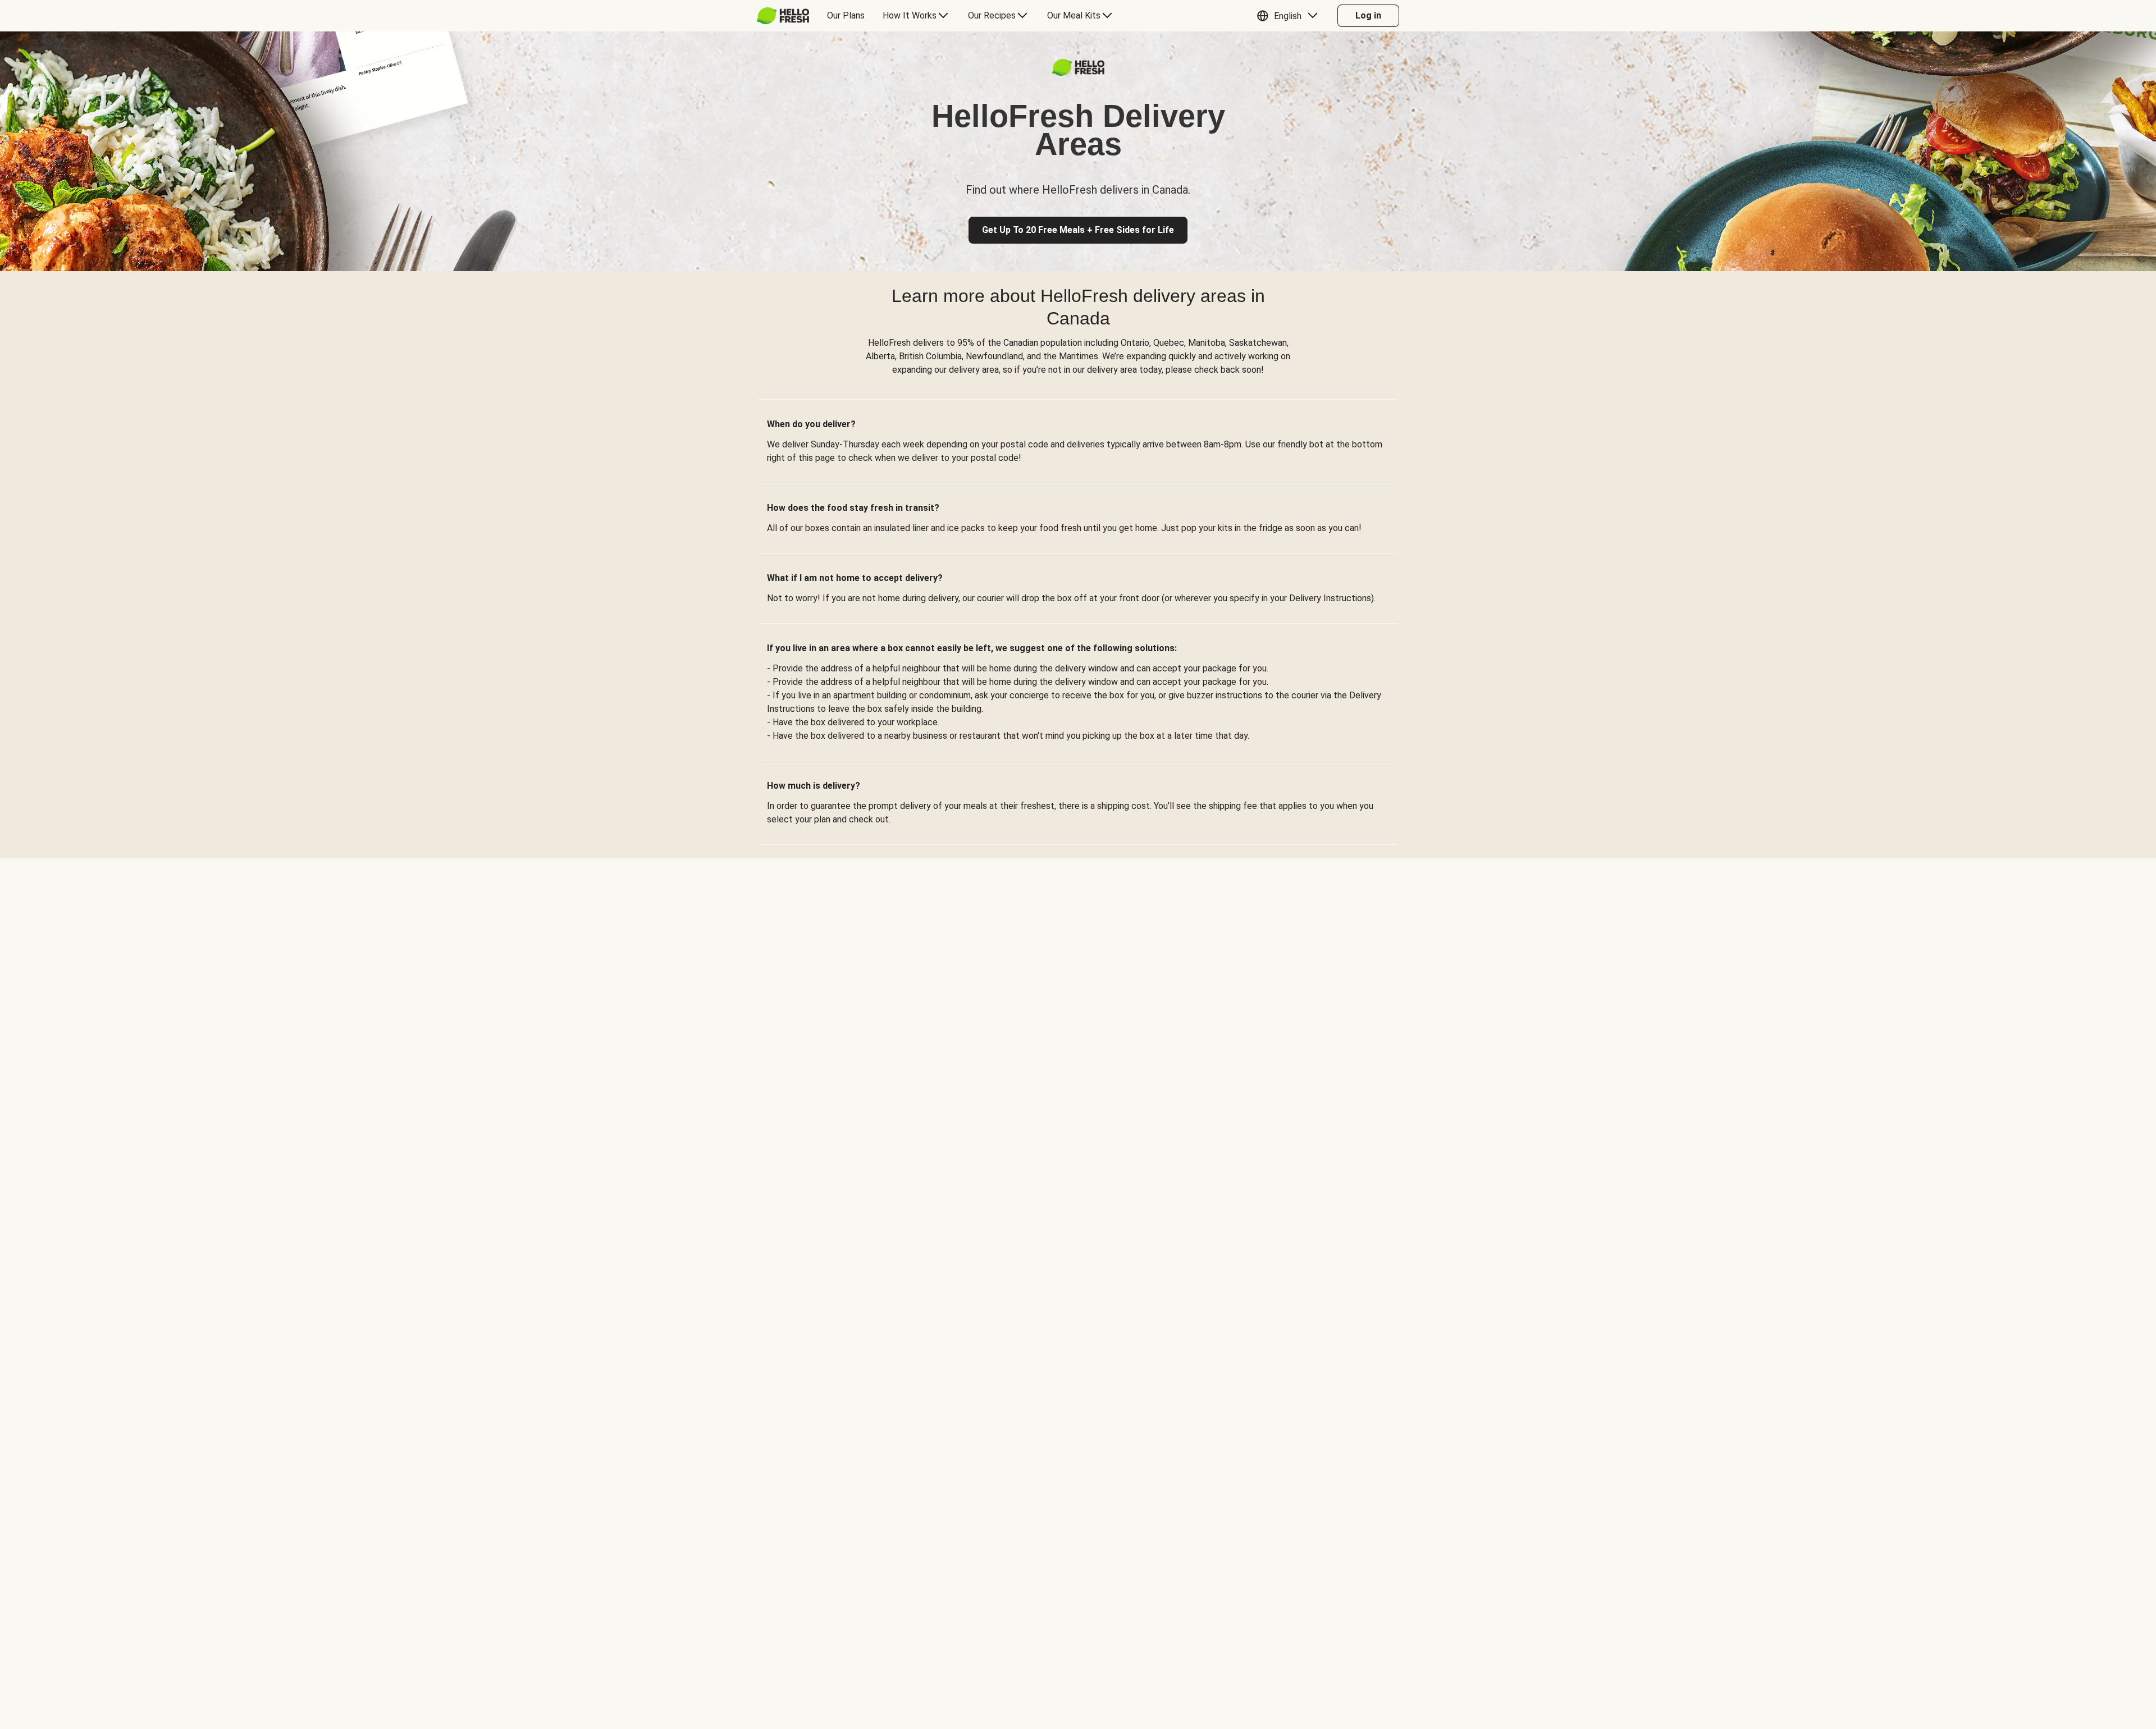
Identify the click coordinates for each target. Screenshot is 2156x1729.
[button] (1290, 16)
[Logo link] (1078, 73)
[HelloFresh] (783, 16)
